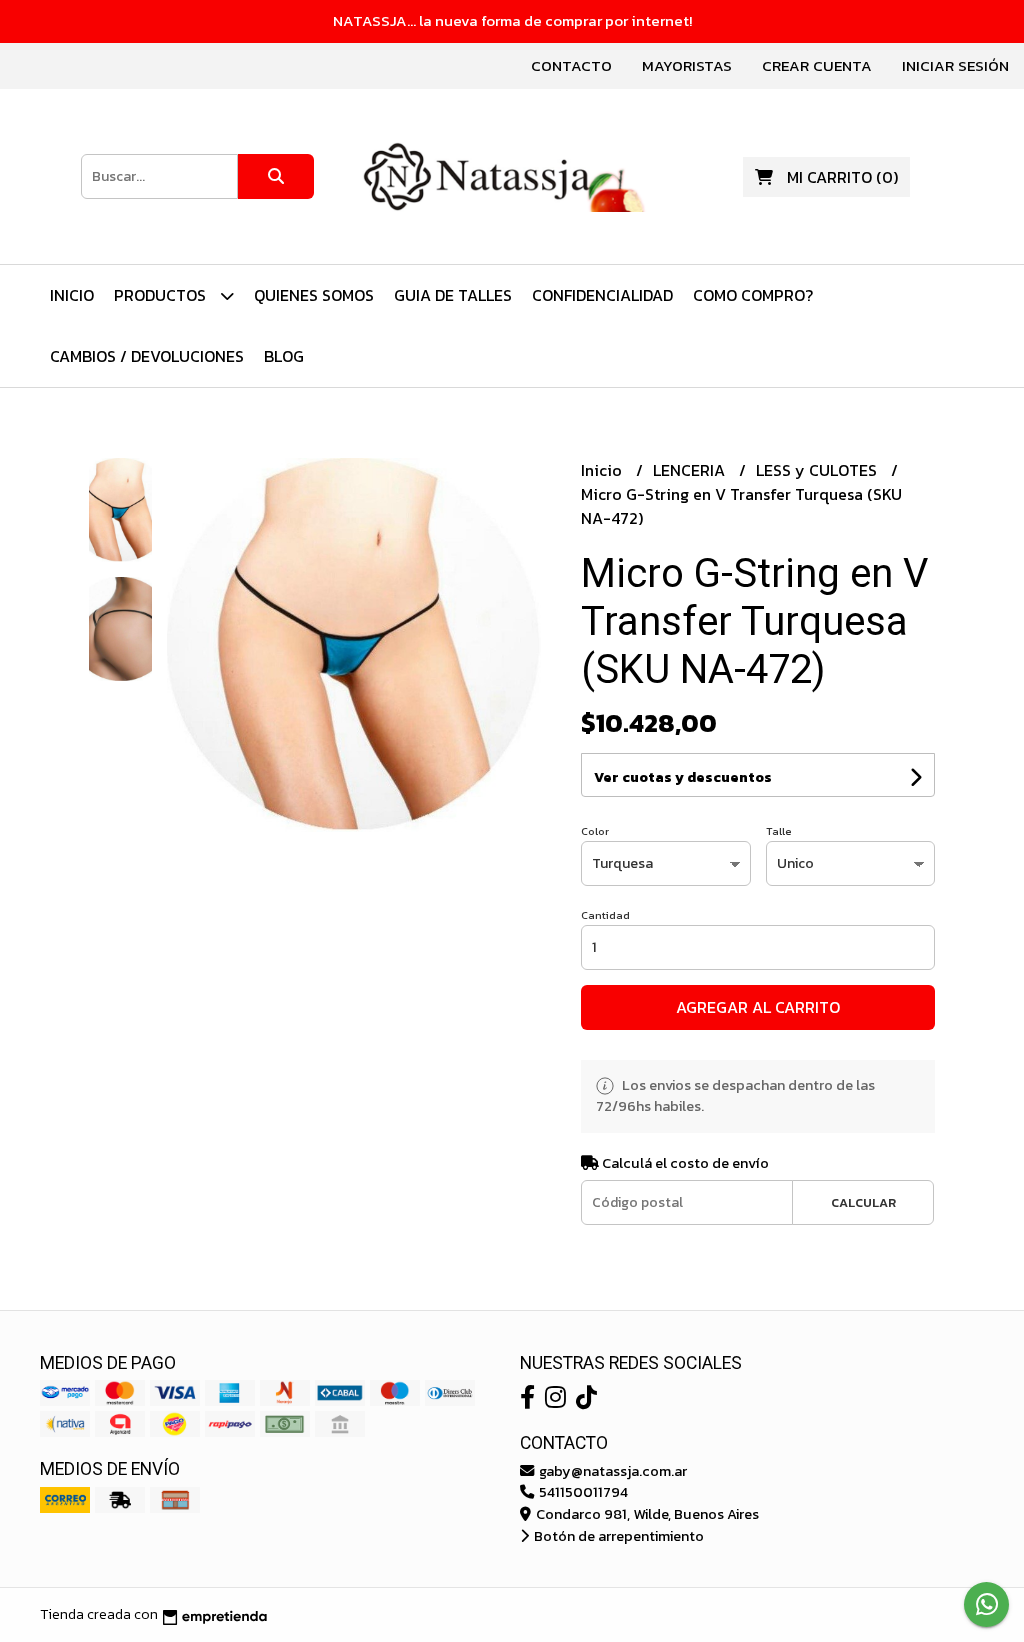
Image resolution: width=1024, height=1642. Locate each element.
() (842, 177)
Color (595, 831)
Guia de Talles (453, 295)
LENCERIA (691, 470)
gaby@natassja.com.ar (611, 1471)
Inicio (72, 295)
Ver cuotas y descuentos (683, 777)
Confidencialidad (602, 295)
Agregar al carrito (758, 1007)
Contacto (571, 65)
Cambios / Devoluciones (147, 356)
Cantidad (605, 915)
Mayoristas (687, 65)
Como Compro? (753, 295)
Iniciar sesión (955, 65)
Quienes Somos (314, 295)
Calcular (863, 1202)
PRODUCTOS (162, 295)
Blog (284, 356)
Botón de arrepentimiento (617, 1536)
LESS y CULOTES (818, 470)
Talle (779, 831)
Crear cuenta (817, 65)
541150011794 (582, 1492)
